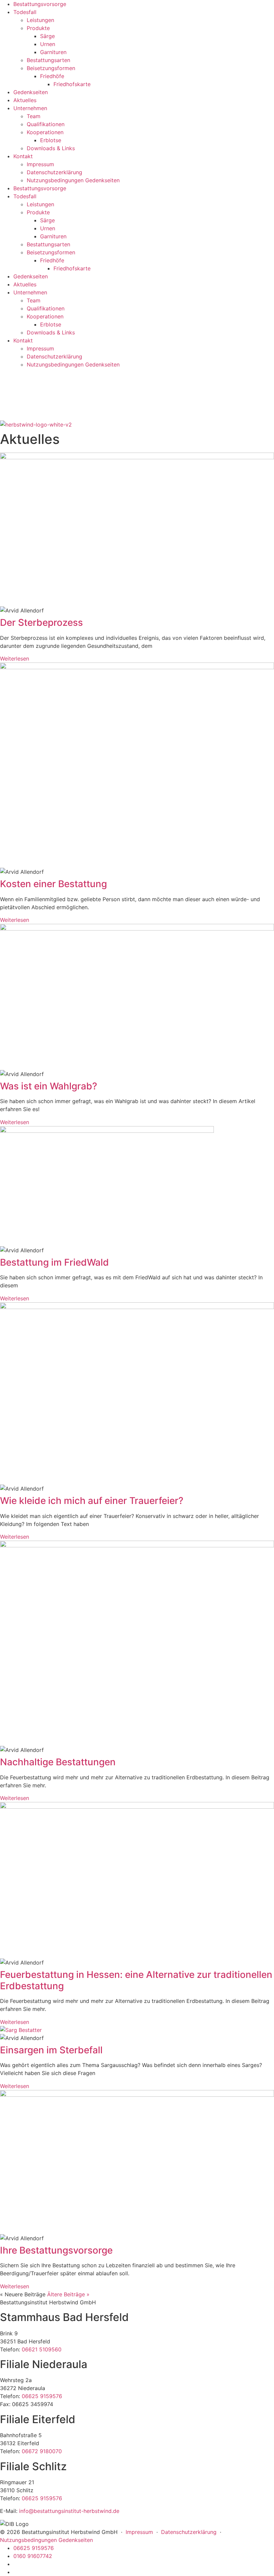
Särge (47, 36)
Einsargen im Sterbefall (51, 2050)
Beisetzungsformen (51, 68)
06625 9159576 (42, 2396)
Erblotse (51, 140)
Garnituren (53, 52)
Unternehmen (30, 108)
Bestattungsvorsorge (40, 4)
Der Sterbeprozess (41, 622)
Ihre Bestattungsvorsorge (56, 2250)
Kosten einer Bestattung (53, 884)
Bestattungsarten (48, 60)
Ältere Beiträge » (68, 2294)
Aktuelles (25, 100)
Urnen (48, 44)
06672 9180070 (42, 2451)
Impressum (40, 164)
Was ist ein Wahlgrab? (49, 1086)
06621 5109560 (42, 2349)
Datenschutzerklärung (54, 172)
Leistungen (40, 20)
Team (34, 116)
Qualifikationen (46, 124)
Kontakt (23, 156)
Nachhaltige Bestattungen (58, 1762)
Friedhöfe (52, 76)
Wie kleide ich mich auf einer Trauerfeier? (92, 1501)
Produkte (38, 28)
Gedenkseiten (31, 92)
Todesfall (25, 12)
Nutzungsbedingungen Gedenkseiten (73, 180)
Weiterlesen (15, 659)
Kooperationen (45, 132)
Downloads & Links (51, 148)
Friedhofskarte (72, 84)
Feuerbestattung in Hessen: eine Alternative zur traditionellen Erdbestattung (136, 1980)
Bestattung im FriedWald (54, 1262)
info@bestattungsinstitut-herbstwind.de (69, 2511)
